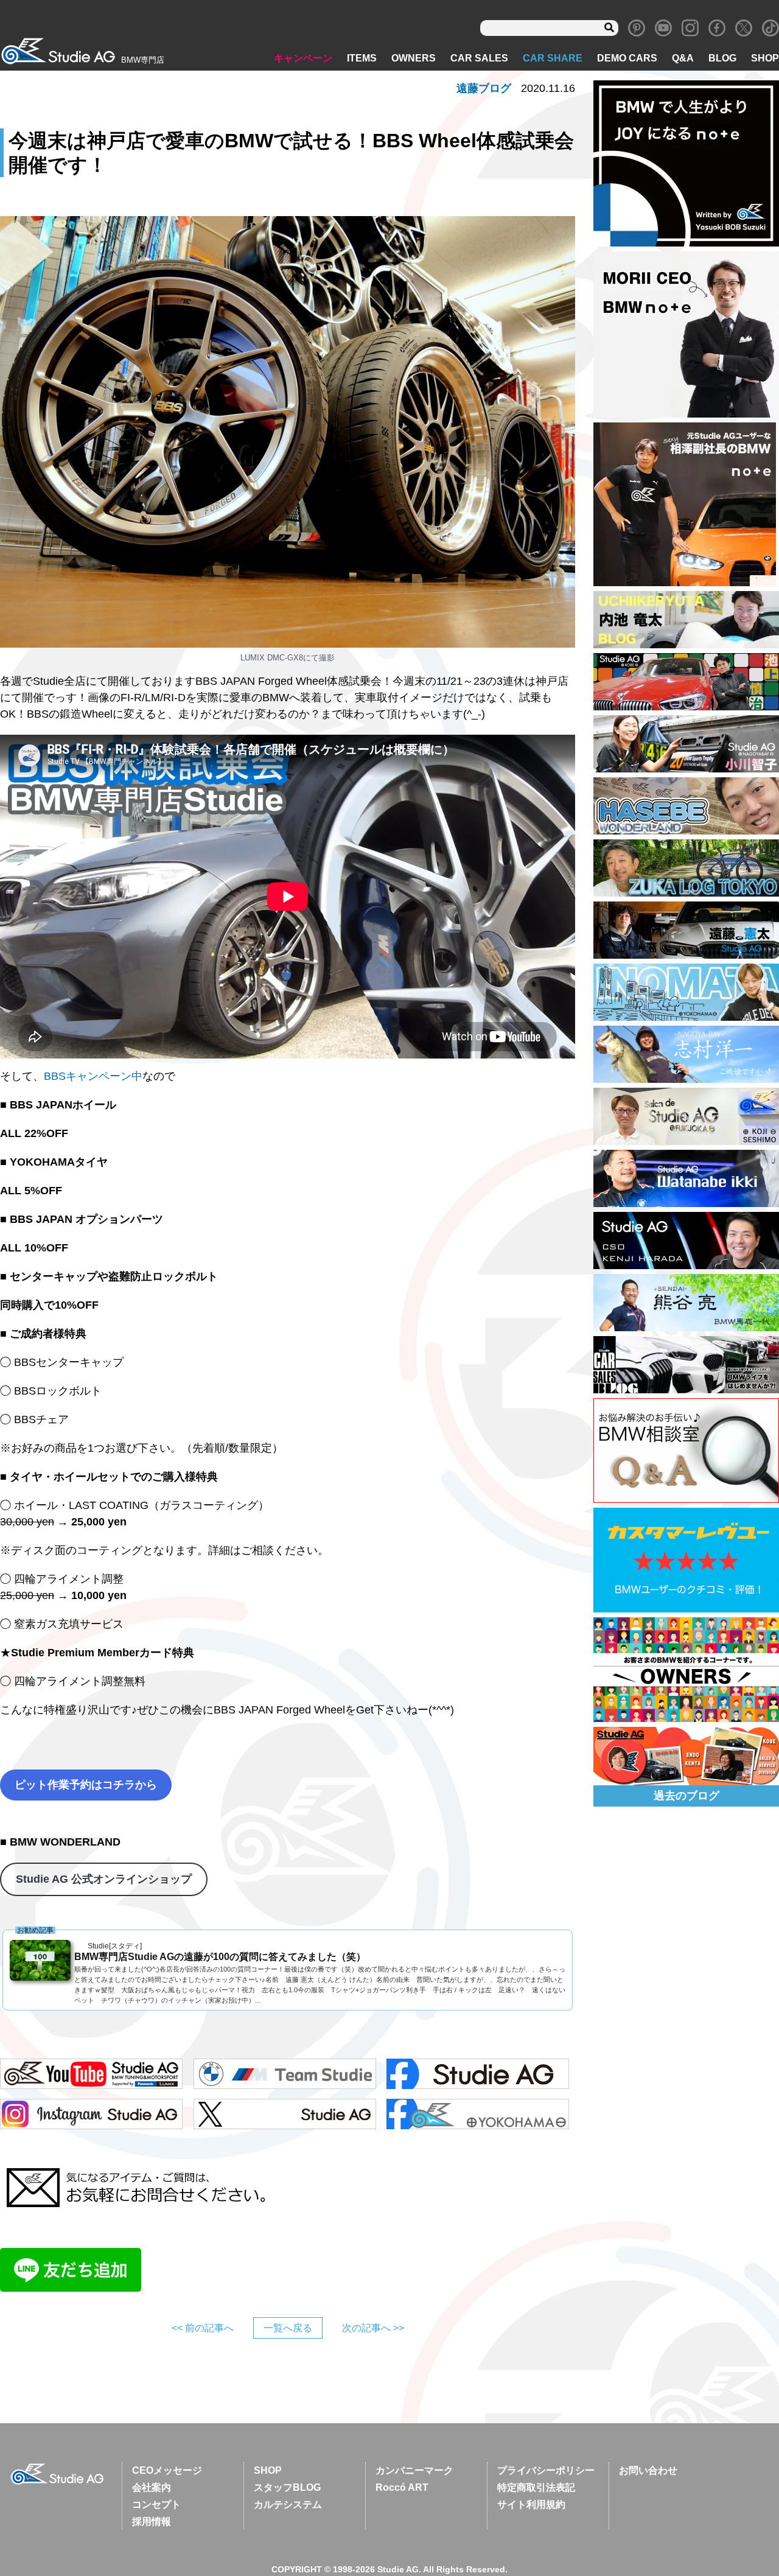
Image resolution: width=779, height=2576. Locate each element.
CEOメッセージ (167, 2470)
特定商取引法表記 (536, 2487)
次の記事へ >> (373, 2328)
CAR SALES (479, 58)
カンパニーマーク (414, 2470)
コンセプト (156, 2504)
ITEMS (362, 58)
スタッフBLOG (287, 2487)
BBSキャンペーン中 (93, 1076)
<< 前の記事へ (203, 2328)
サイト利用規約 (531, 2504)
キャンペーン (303, 58)
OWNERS (414, 58)
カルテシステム (288, 2504)
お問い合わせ (648, 2470)
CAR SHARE (553, 58)
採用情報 (152, 2522)
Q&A (683, 58)
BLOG (722, 58)
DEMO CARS (627, 58)
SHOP (765, 58)
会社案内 (152, 2487)
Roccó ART (402, 2487)
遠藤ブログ (484, 88)
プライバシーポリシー (546, 2470)
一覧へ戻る (288, 2328)
